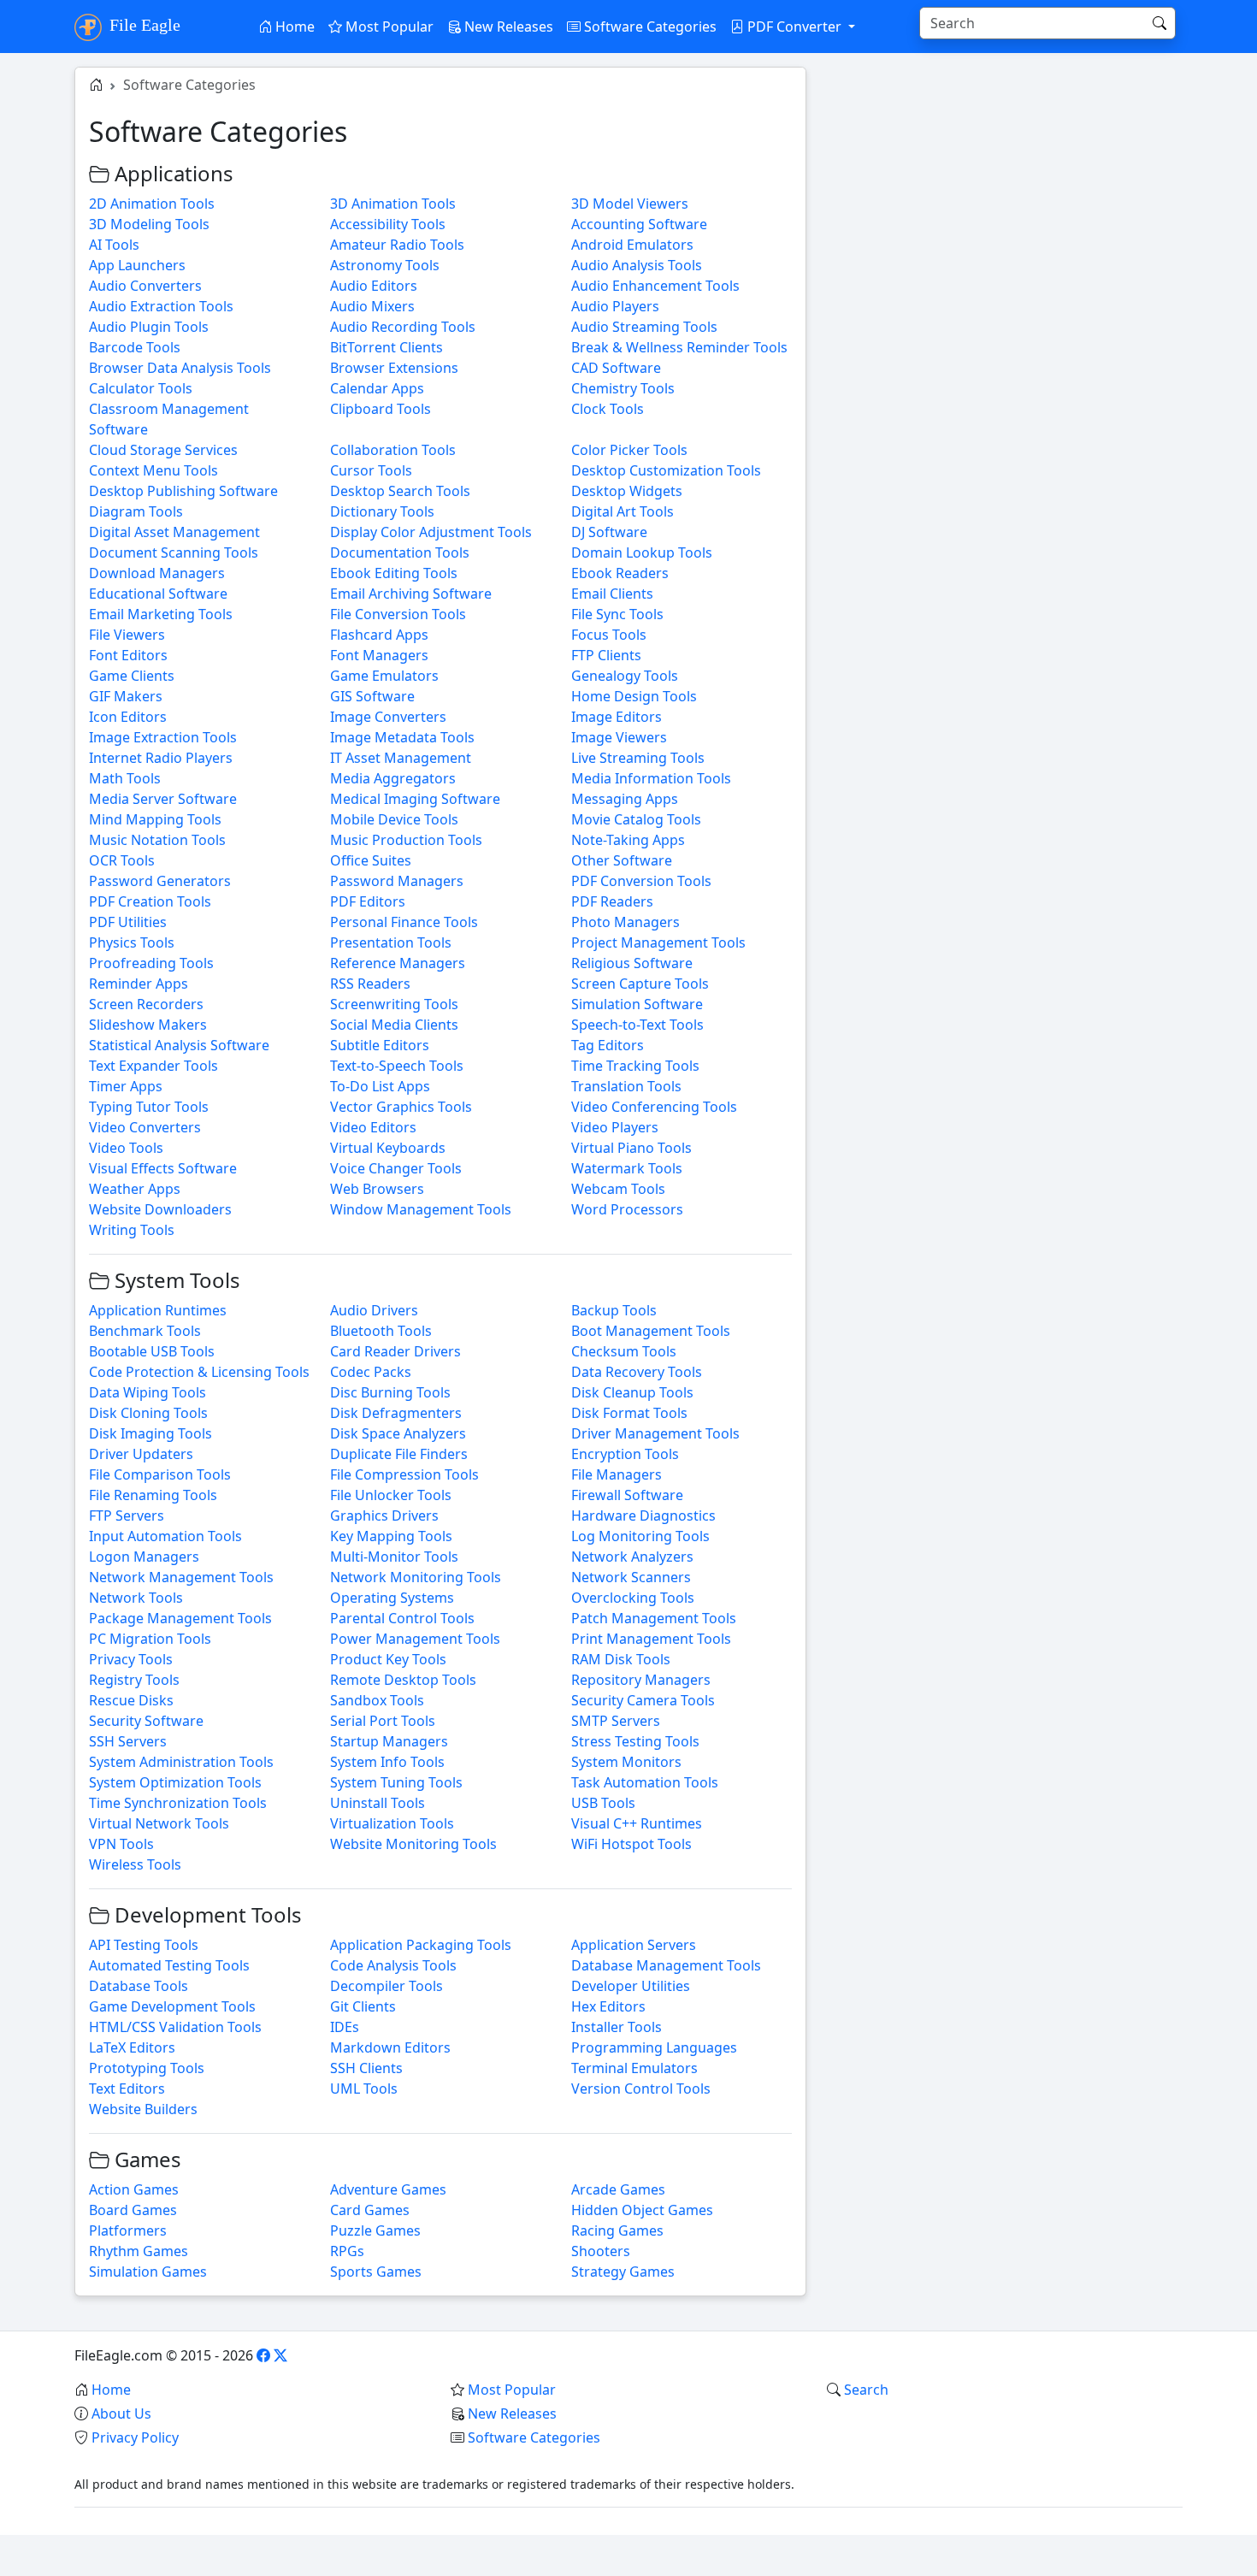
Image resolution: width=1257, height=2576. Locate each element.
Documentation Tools (400, 552)
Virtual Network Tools (159, 1823)
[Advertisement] (1005, 186)
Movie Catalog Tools (636, 819)
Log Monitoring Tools (640, 1536)
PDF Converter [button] (794, 27)
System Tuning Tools (396, 1782)
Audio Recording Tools (403, 327)
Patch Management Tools (654, 1618)
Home (293, 27)
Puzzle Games (375, 2230)
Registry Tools (134, 1680)
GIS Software (372, 696)
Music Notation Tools (157, 840)
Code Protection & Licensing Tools (199, 1372)
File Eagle (143, 25)
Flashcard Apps (379, 635)
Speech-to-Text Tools (637, 1025)
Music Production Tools (406, 840)
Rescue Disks (131, 1700)
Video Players (615, 1127)
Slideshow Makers (148, 1025)
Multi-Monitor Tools (394, 1557)
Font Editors (128, 655)
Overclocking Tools (633, 1598)
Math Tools (125, 778)
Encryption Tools (625, 1454)
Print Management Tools (651, 1639)
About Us (121, 2414)
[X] (280, 2355)
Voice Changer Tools (396, 1168)
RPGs (347, 2251)
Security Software (146, 1721)
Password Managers (397, 881)
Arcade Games (618, 2189)
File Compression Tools (404, 1474)
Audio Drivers (374, 1310)
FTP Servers (127, 1515)
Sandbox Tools (377, 1700)
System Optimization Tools (175, 1782)
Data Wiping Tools (148, 1392)
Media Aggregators (393, 778)
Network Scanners (631, 1577)
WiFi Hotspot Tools (631, 1844)
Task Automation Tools (645, 1782)
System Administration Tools (181, 1762)
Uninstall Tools (378, 1803)
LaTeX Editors (132, 2047)
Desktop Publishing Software (183, 491)
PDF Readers (612, 901)
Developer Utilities (631, 1986)
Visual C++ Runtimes (637, 1823)
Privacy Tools (131, 1659)
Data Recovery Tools (637, 1372)
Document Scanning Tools (174, 552)
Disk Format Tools (629, 1413)
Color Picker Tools (629, 450)
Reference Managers (398, 963)
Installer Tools (617, 2027)
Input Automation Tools (165, 1536)
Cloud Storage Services (163, 450)
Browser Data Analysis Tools (180, 368)
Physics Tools (132, 942)
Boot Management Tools (651, 1331)
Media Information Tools (651, 778)
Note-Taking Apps (628, 840)
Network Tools (136, 1598)
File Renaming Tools (153, 1495)
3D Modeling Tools (149, 224)
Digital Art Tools (623, 511)
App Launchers (137, 265)
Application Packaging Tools (421, 1945)
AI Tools (114, 245)
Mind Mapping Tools (155, 819)
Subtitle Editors (380, 1045)
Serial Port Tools (383, 1721)
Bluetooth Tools (381, 1331)
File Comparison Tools (160, 1474)
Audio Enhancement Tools (655, 286)
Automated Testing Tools (169, 1965)
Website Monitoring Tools (413, 1844)
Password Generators (160, 881)
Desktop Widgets (627, 491)
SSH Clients (366, 2068)
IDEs (345, 2027)
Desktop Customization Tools (666, 470)
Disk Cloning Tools (148, 1413)
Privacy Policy (135, 2437)
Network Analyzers (632, 1557)
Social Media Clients (394, 1025)
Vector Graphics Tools (401, 1107)
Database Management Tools (666, 1965)
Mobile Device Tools (394, 819)
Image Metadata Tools (402, 737)
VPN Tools (121, 1844)
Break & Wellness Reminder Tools (679, 347)
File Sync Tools (617, 614)
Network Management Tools (181, 1577)
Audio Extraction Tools (161, 306)
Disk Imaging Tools (150, 1433)
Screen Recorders (146, 1004)
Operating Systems (392, 1598)
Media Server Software (163, 799)
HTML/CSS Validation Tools (175, 2027)
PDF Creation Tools (150, 901)
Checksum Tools (624, 1351)
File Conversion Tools (398, 614)
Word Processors (627, 1209)
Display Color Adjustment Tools (431, 532)
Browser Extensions (394, 368)
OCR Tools (122, 860)
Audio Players (615, 306)
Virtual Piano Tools (631, 1148)
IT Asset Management (401, 758)
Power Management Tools (415, 1639)
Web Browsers (377, 1189)
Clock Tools (608, 409)
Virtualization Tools (392, 1823)
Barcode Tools (135, 347)
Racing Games (617, 2230)
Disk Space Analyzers (398, 1433)
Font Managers (379, 655)
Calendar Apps (377, 388)
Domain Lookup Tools (642, 552)
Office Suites (371, 860)
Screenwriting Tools (394, 1004)
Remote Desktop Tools (403, 1680)
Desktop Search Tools (400, 491)
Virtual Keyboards (388, 1148)
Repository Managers (641, 1680)
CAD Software (616, 368)
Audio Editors (374, 286)
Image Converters (388, 717)
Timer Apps (126, 1086)
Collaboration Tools (393, 450)
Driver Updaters (141, 1454)
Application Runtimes (158, 1310)
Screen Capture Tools (640, 984)
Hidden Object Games (642, 2210)
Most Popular (388, 27)
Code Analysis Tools (393, 1965)
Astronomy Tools (385, 265)
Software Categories (649, 27)
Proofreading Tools (151, 963)
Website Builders (143, 2109)
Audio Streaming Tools (644, 327)
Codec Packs (371, 1372)
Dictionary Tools (382, 511)
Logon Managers (144, 1557)
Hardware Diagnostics (643, 1515)
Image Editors (617, 717)
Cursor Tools (371, 470)
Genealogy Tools (625, 676)
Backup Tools (614, 1310)
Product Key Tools (388, 1659)
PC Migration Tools (150, 1639)
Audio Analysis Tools (637, 265)
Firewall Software (627, 1495)
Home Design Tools (634, 696)
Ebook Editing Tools (394, 573)
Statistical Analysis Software (179, 1045)
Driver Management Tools (655, 1433)
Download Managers (157, 573)
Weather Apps (135, 1189)
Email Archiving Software (411, 594)
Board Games (133, 2210)
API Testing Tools (144, 1945)
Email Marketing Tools (161, 614)
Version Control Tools (641, 2089)
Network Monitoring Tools (416, 1577)
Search (866, 2390)
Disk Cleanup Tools (632, 1392)
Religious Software (632, 963)
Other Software (622, 860)
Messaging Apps (625, 799)
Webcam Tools (618, 1189)
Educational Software (158, 594)
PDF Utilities (128, 922)
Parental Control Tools (402, 1618)
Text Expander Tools (153, 1066)
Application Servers (634, 1945)
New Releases (507, 27)
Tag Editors (608, 1045)
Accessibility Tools (388, 224)
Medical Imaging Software (415, 799)
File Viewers (127, 635)
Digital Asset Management (174, 532)
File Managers (617, 1474)
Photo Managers (626, 922)
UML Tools (364, 2089)
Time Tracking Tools (635, 1066)
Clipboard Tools (381, 409)
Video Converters (145, 1127)
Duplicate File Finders (399, 1454)
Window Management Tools (421, 1209)
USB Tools (603, 1803)
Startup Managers (389, 1741)
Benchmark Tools (145, 1331)
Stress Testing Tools (635, 1741)
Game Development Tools (172, 2006)
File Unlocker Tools (391, 1495)
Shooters (601, 2251)
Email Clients (612, 594)
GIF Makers (126, 696)
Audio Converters (145, 286)
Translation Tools (626, 1086)
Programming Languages (654, 2047)
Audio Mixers (372, 306)
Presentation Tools (391, 942)
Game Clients (132, 676)
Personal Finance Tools (404, 922)
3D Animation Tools (393, 204)
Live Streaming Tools (638, 758)
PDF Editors (368, 901)
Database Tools (139, 1986)
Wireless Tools (135, 1864)
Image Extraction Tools (163, 737)
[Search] (1160, 23)
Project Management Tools (658, 942)
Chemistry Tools (623, 388)
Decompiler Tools (387, 1986)
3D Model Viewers (630, 204)
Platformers (128, 2230)
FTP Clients (606, 655)
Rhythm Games (139, 2251)
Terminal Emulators (634, 2068)
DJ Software (609, 532)
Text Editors (127, 2089)
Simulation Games (148, 2272)
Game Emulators (384, 676)
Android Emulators (632, 245)
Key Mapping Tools (391, 1536)
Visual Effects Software (163, 1168)
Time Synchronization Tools (178, 1803)
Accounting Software (639, 224)
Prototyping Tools (147, 2068)
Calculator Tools (141, 388)
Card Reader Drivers (395, 1351)
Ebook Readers (620, 573)
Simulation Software (637, 1004)
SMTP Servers (616, 1721)
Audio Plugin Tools (149, 327)
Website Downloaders (160, 1209)
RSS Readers (370, 984)
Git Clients (363, 2006)
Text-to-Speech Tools (397, 1066)
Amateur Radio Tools (397, 245)
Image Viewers (619, 737)
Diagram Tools (136, 511)
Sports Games (376, 2272)
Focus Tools (609, 635)
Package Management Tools (180, 1618)
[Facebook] (263, 2355)
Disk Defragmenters (396, 1413)
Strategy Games (623, 2272)
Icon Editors (128, 717)
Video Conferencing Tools (654, 1107)
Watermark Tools (627, 1168)
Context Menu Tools (153, 470)
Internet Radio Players (161, 758)
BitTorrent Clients (387, 347)
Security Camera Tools (643, 1700)
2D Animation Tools (152, 204)
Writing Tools (132, 1230)
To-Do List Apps (380, 1086)
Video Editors (373, 1127)
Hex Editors (608, 2006)
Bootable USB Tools (152, 1351)
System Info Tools (387, 1762)
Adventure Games (388, 2189)
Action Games (134, 2189)
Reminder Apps (139, 984)
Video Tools (126, 1148)
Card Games (370, 2210)
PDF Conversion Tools (641, 881)
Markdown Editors (390, 2047)
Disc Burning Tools (390, 1392)
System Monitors (626, 1762)
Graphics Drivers (384, 1515)
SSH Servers (128, 1741)
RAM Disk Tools (621, 1659)
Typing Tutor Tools (149, 1107)
